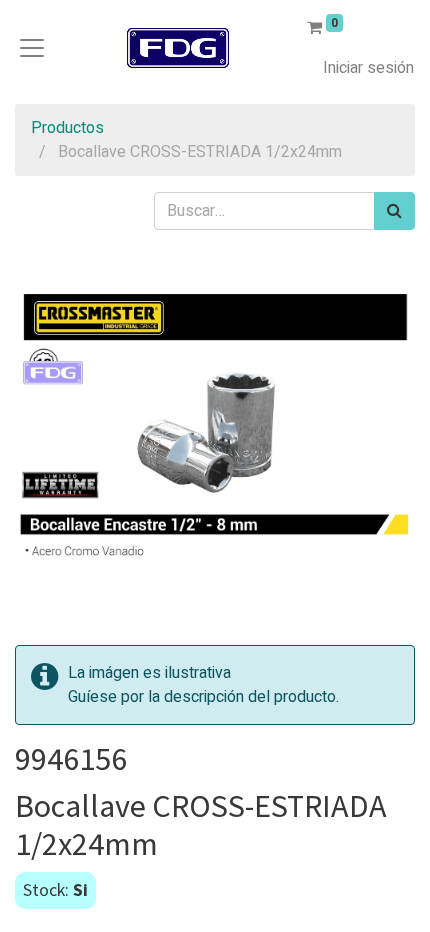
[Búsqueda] (394, 211)
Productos (67, 128)
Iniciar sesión (368, 68)
